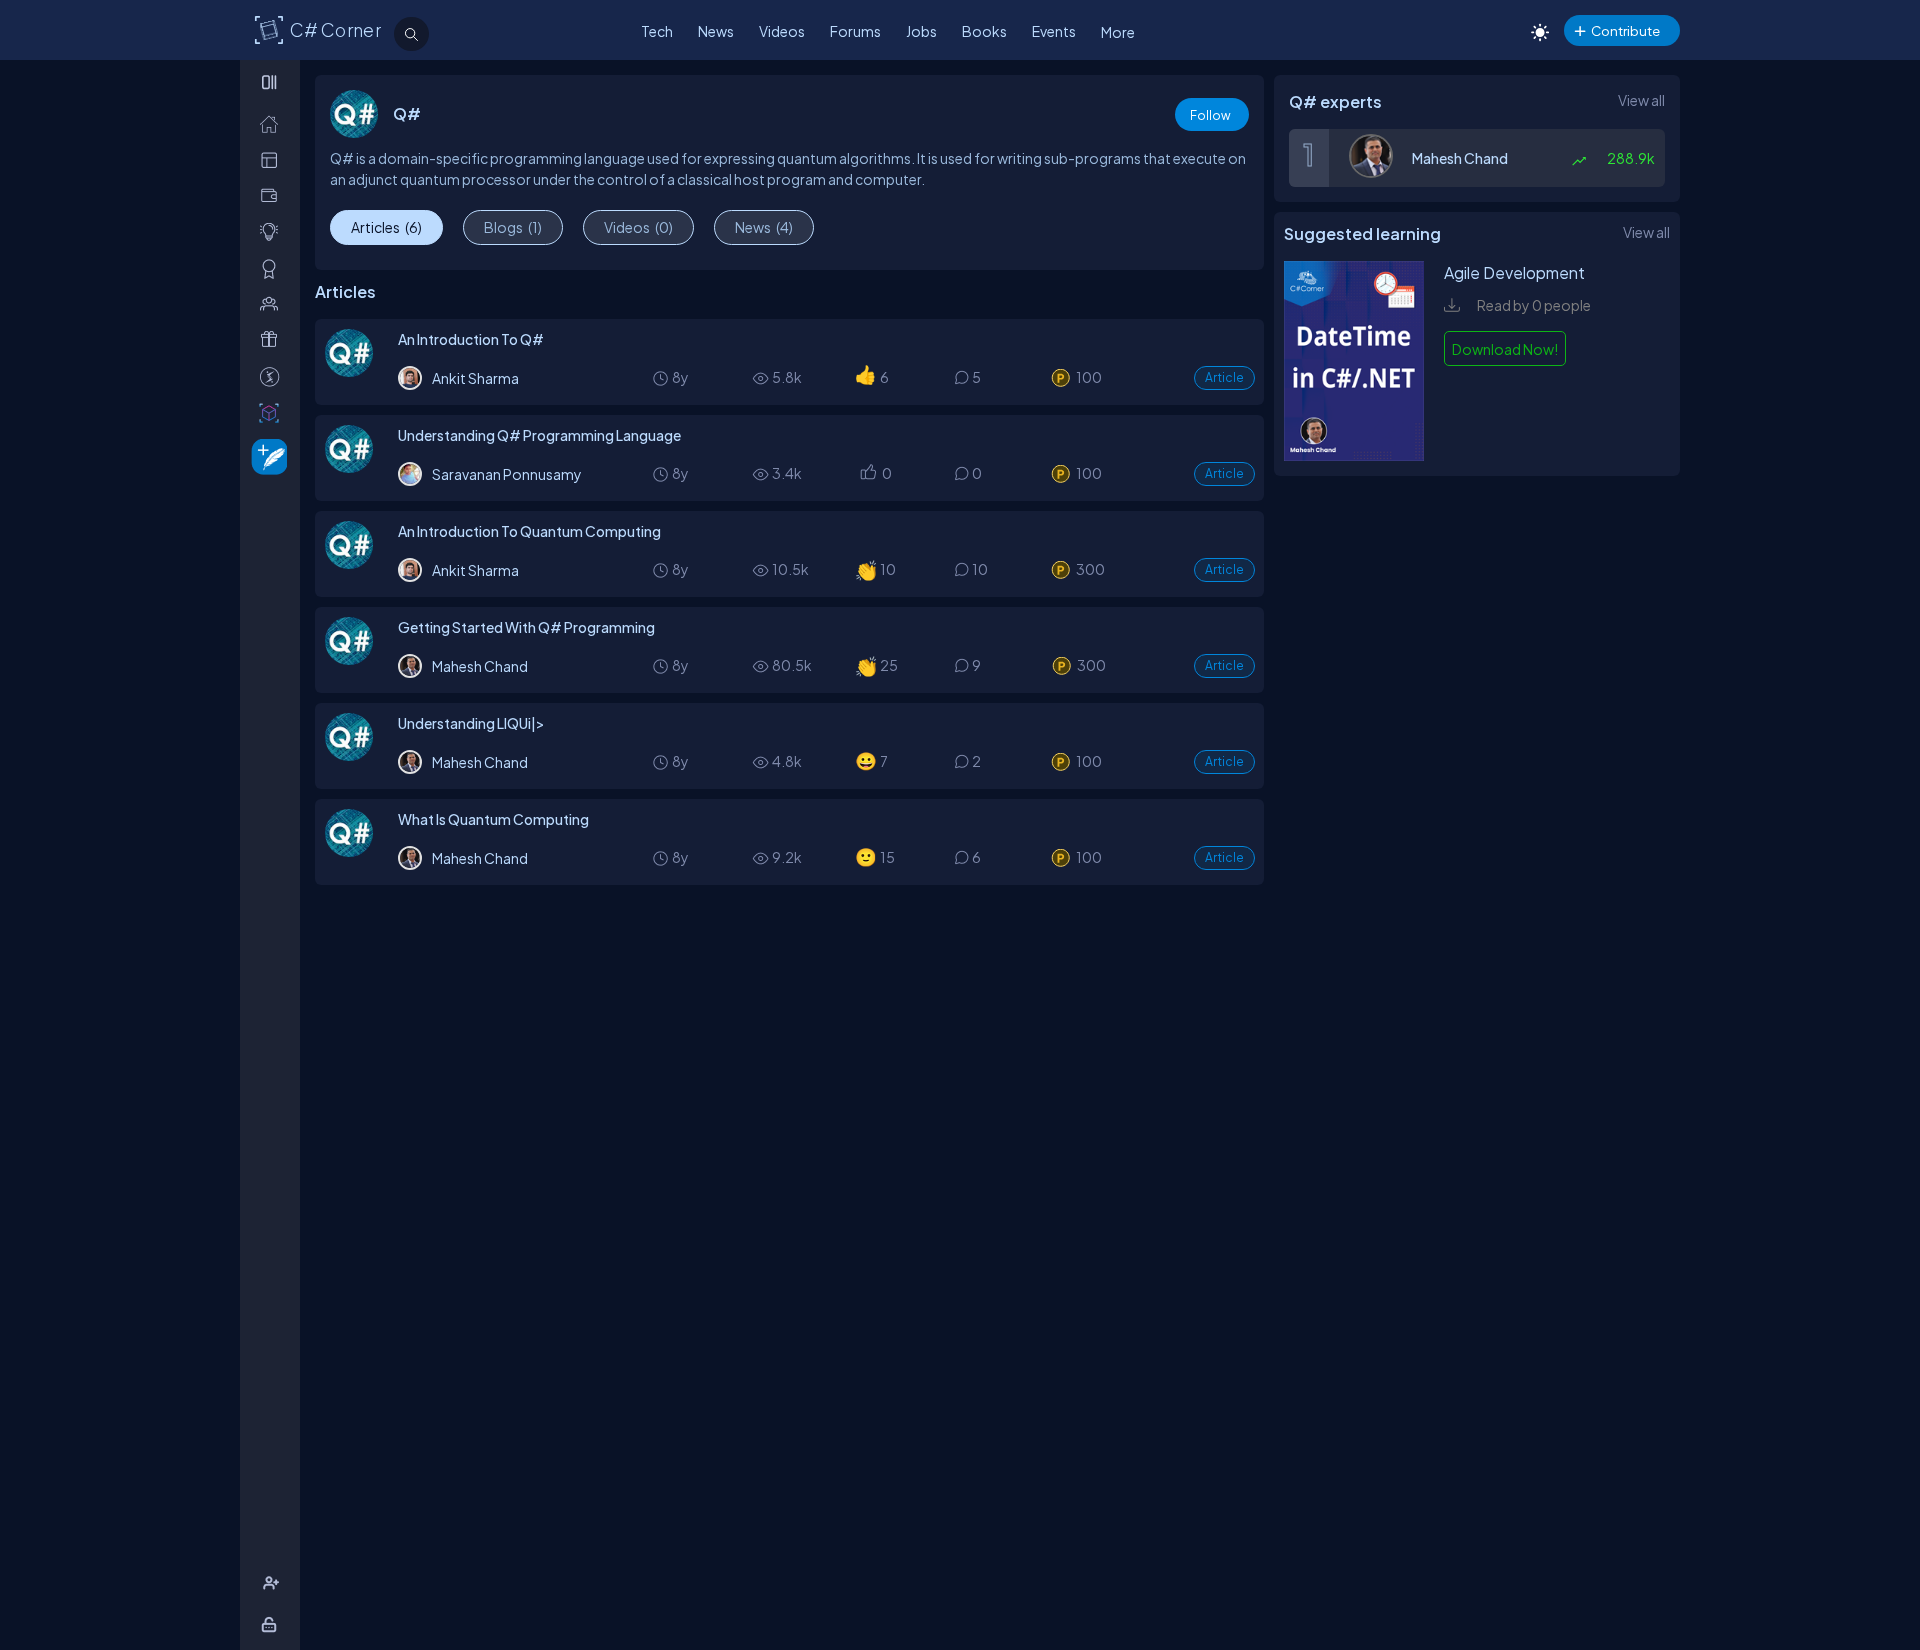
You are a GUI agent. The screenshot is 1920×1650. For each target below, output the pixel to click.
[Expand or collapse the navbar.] (271, 82)
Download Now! (1505, 349)
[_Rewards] (273, 376)
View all (1641, 100)
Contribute (1625, 30)
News (716, 31)
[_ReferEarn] (273, 339)
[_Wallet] (273, 195)
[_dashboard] (273, 159)
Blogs (513, 227)
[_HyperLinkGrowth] (265, 455)
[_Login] (272, 1624)
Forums (855, 31)
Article (1224, 377)
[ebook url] (1354, 455)
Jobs (921, 31)
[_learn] (273, 231)
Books (984, 31)
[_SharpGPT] (273, 412)
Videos (782, 31)
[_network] (273, 303)
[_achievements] (273, 268)
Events (1054, 31)
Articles (386, 227)
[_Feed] (273, 123)
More (1118, 32)
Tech (657, 31)
